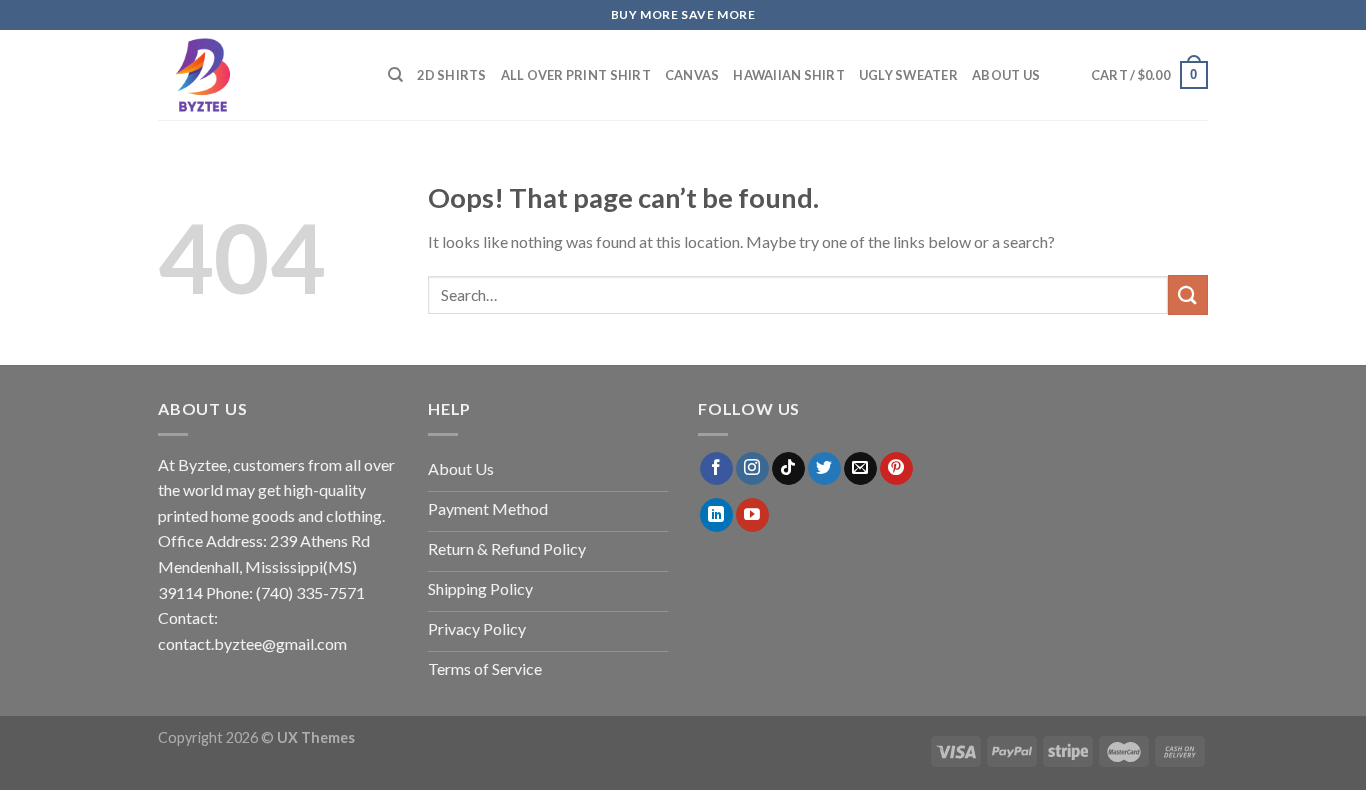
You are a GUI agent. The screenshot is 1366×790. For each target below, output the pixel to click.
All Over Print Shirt (576, 75)
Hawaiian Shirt (789, 75)
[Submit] (1188, 294)
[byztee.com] (258, 75)
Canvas (692, 75)
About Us (1006, 75)
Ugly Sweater (908, 75)
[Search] (395, 75)
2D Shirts (451, 75)
